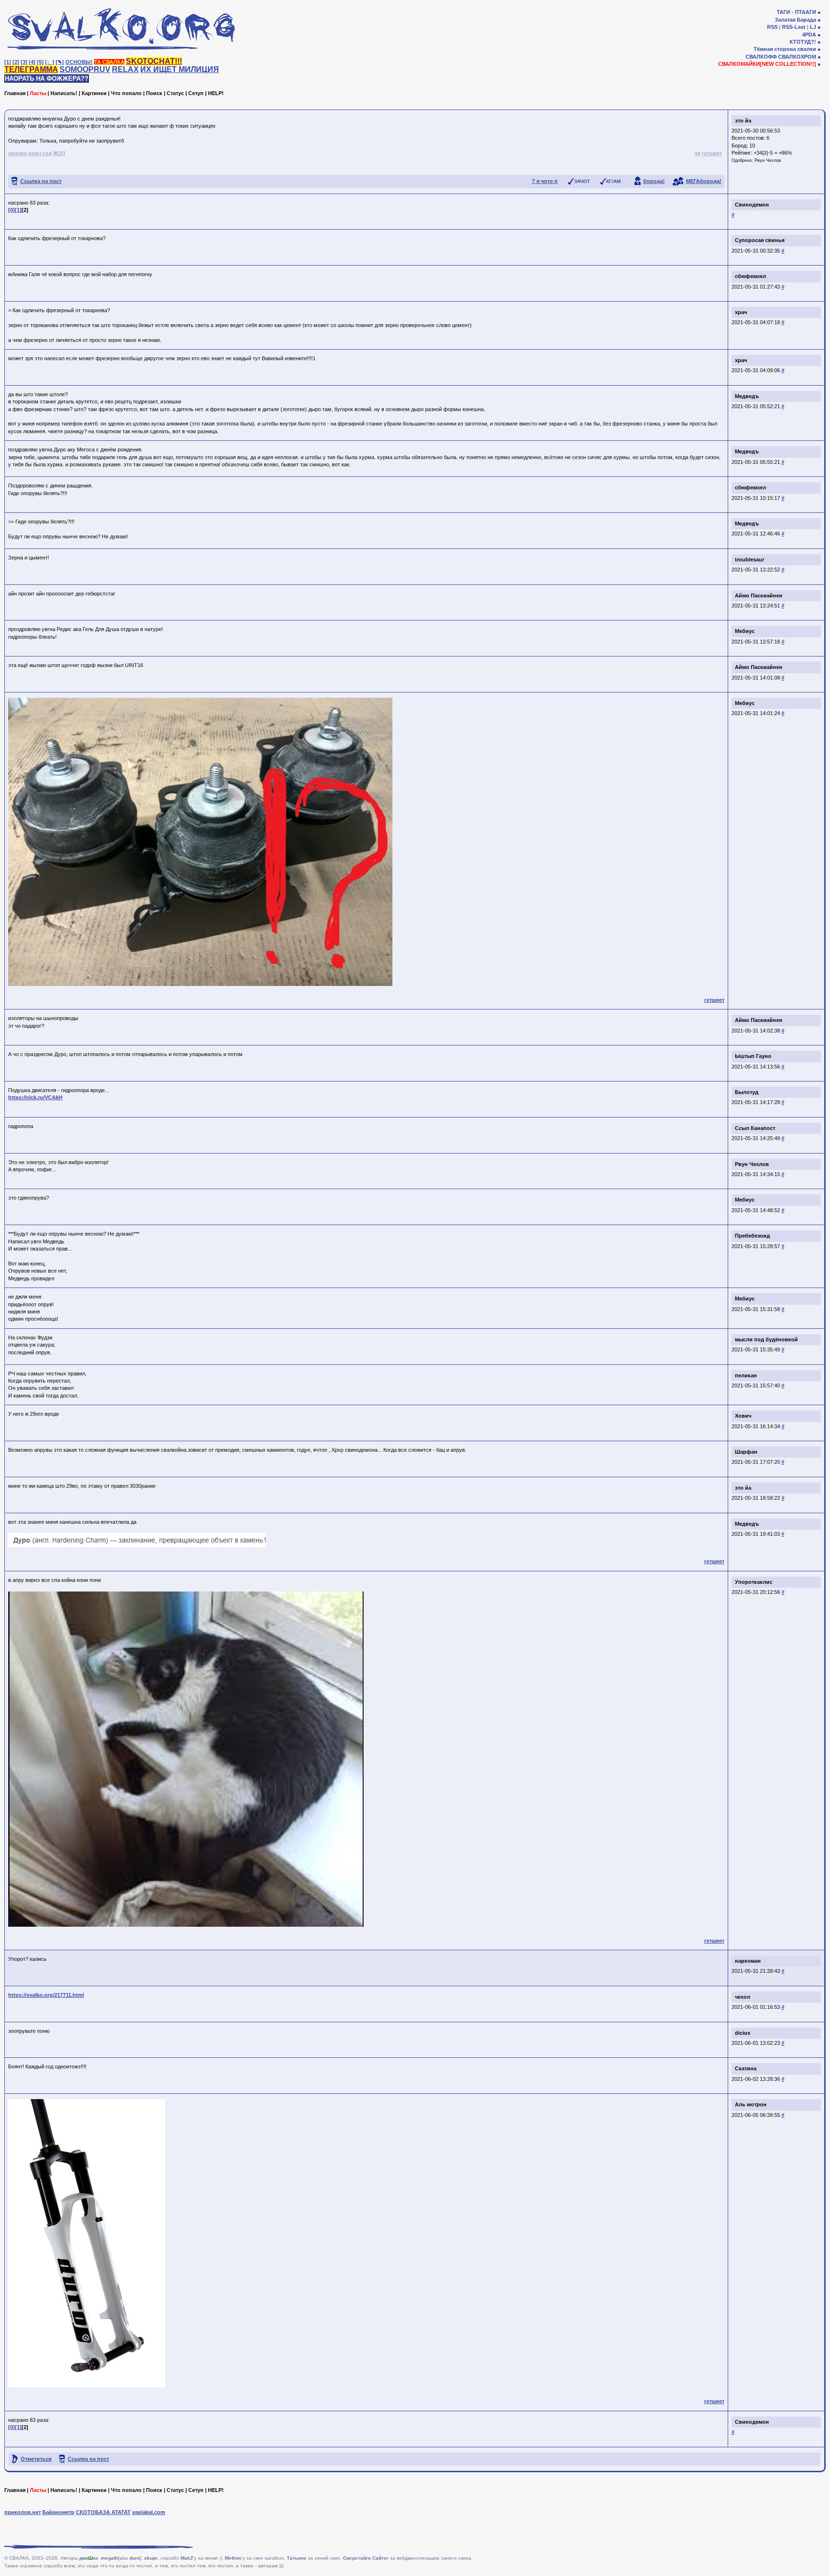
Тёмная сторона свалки (785, 49)
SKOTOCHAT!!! (154, 61)
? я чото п (545, 181)
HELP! (216, 93)
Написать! (64, 93)
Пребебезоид (752, 1236)
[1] (8, 62)
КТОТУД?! (803, 42)
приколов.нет (23, 2512)
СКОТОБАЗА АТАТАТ (103, 2512)
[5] (40, 62)
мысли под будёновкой (766, 1339)
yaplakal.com (149, 2512)
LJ (813, 27)
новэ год (40, 153)
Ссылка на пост (41, 181)
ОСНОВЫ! (79, 62)
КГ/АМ (613, 181)
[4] (32, 62)
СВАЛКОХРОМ (797, 57)
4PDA (809, 35)
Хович (743, 1416)
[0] (12, 210)
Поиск (154, 93)
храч (741, 312)
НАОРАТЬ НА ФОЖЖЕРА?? (47, 79)
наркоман (748, 1961)
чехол (743, 1997)
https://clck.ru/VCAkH (35, 1097)
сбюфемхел (751, 276)
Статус (175, 93)
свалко (18, 153)
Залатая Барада (795, 20)
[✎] (60, 62)
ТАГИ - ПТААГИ (796, 12)
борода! (654, 181)
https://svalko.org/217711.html (46, 1995)
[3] (24, 62)
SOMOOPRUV (85, 69)
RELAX (125, 69)
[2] (16, 62)
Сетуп (196, 93)
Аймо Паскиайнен (759, 595)
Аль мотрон (751, 2104)
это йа (743, 121)
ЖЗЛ (59, 153)
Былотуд (747, 1092)
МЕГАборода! (704, 181)
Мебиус (745, 631)
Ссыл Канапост (755, 1128)
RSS (772, 27)
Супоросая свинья (760, 240)
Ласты (38, 93)
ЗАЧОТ (582, 181)
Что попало (126, 93)
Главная (15, 93)
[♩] (50, 62)
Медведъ (747, 396)
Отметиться (36, 2459)
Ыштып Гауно (753, 1056)
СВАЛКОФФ (761, 57)
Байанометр (58, 2512)
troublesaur (750, 559)
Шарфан (746, 1452)
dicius (743, 2033)
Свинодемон (752, 205)
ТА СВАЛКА (109, 62)
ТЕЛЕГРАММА (31, 69)
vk (697, 153)
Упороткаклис (754, 1582)
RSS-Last (794, 27)
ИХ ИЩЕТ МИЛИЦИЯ (180, 69)
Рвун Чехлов (768, 160)
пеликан (746, 1375)
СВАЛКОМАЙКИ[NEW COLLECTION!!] (767, 64)
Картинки (94, 93)
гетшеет (712, 153)
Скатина (746, 2068)
